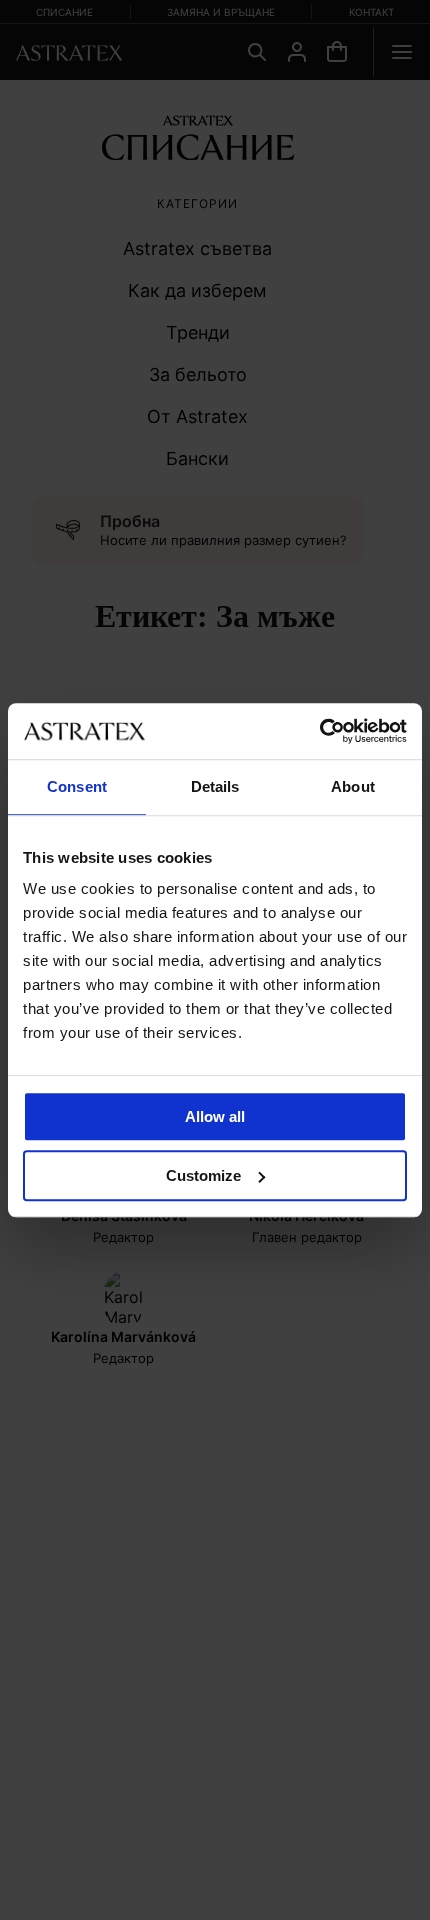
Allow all (215, 1116)
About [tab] (353, 786)
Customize (203, 1175)
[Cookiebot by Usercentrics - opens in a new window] (319, 731)
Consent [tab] (77, 786)
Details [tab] (215, 786)
